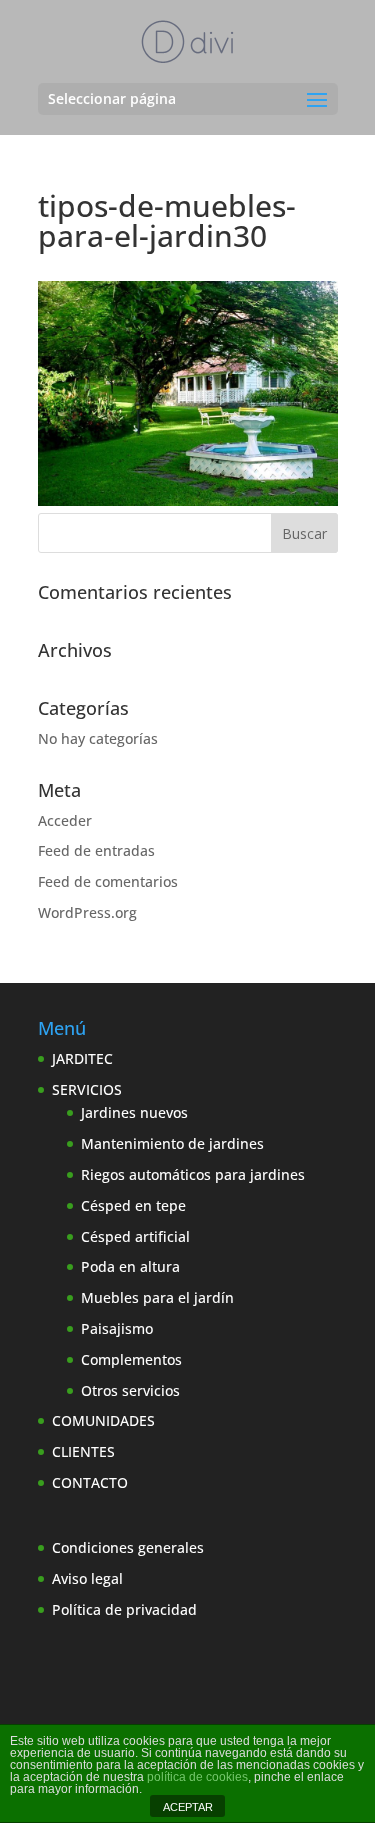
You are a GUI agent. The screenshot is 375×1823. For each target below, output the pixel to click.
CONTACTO (90, 1482)
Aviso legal (87, 1578)
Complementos (131, 1359)
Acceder (65, 820)
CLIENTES (83, 1451)
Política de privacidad (124, 1609)
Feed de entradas (96, 850)
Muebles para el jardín (157, 1297)
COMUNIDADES (103, 1420)
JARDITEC (82, 1058)
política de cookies (197, 1777)
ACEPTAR (188, 1807)
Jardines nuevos (134, 1112)
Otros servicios (130, 1390)
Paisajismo (117, 1328)
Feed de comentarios (108, 881)
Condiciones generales (128, 1547)
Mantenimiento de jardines (172, 1143)
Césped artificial (135, 1236)
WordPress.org (87, 912)
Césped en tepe (133, 1205)
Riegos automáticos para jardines (193, 1174)
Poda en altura (130, 1266)
